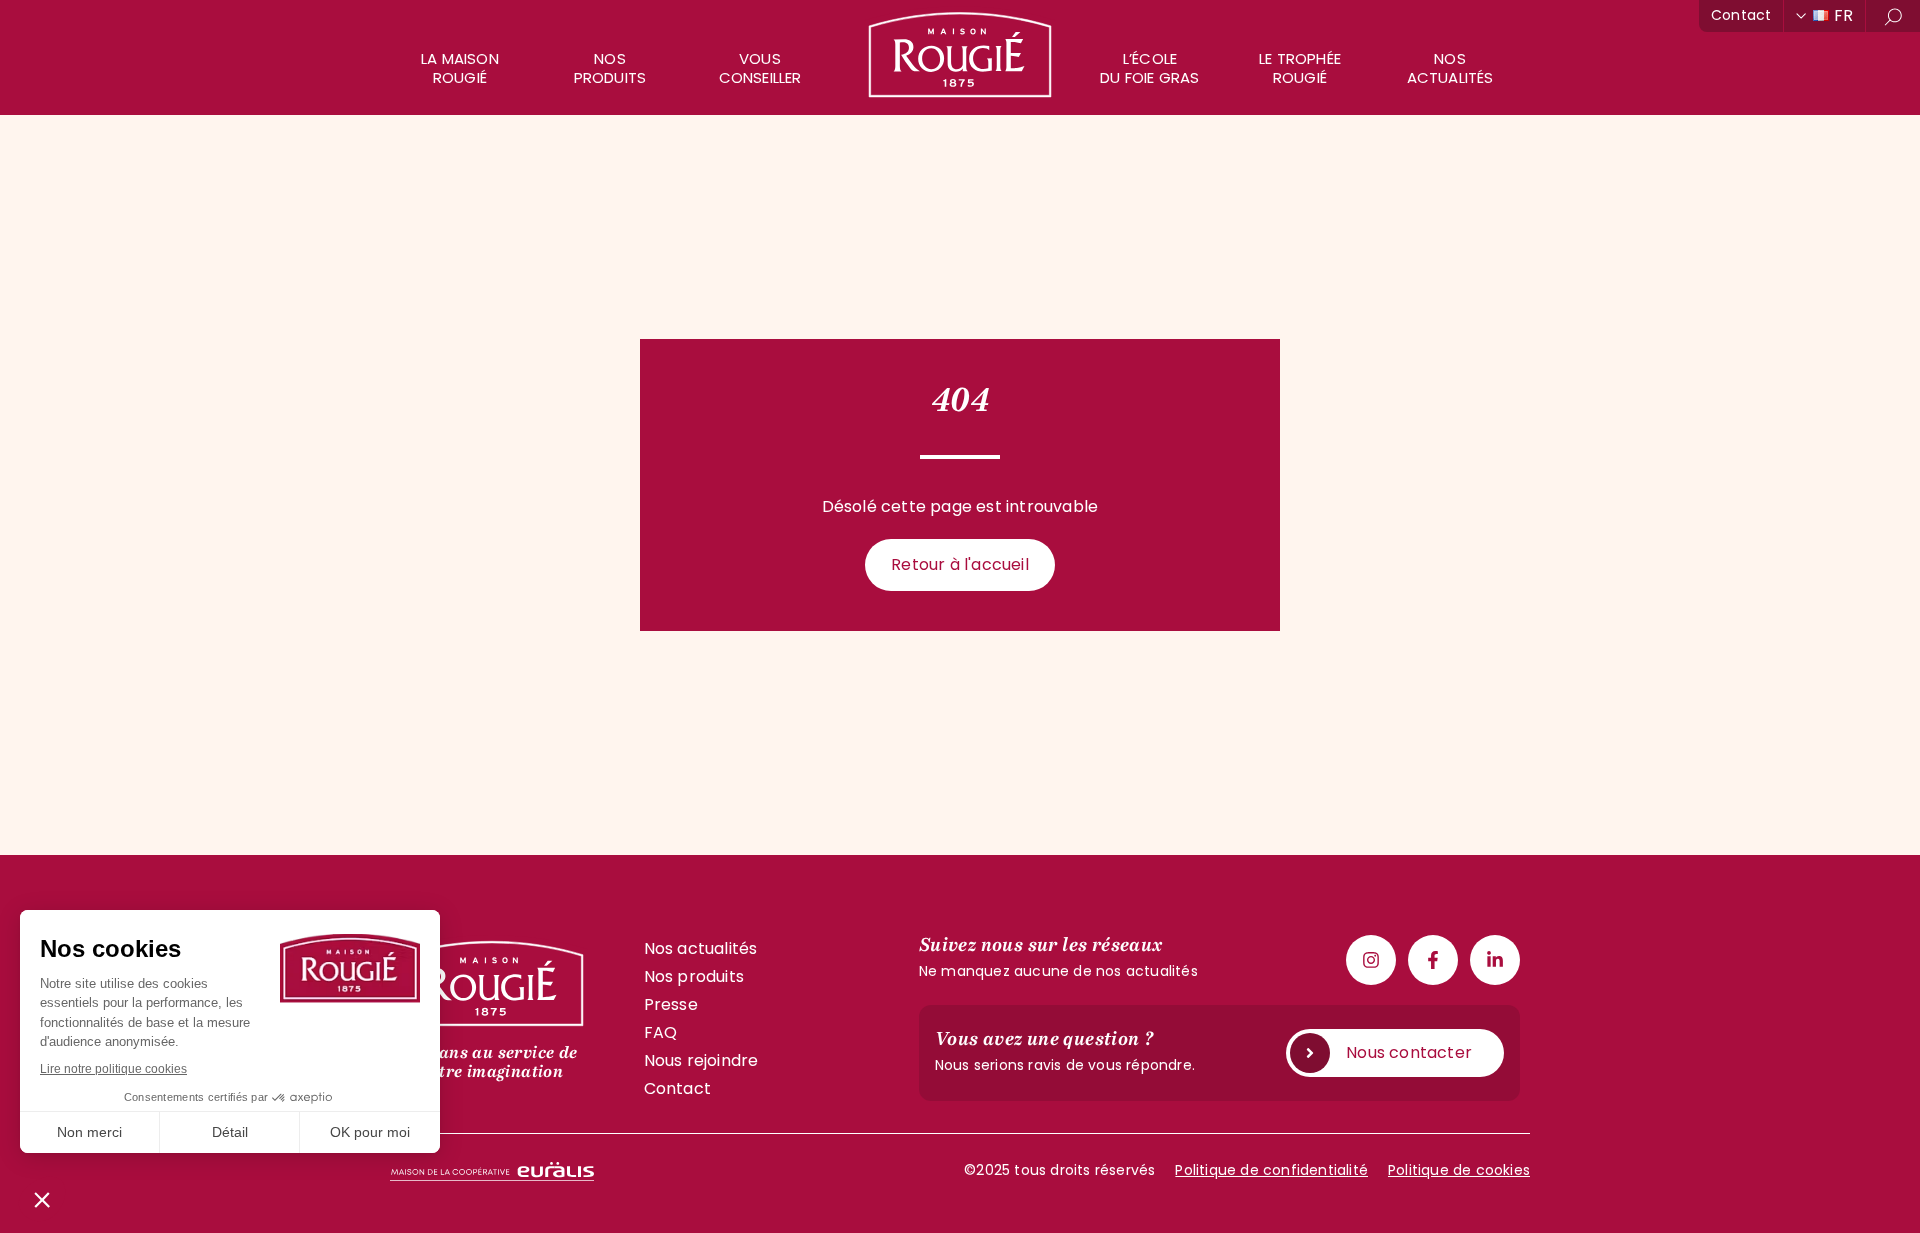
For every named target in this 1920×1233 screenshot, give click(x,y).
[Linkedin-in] (1495, 960)
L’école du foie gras (1149, 68)
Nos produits (610, 68)
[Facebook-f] (1433, 960)
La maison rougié (460, 68)
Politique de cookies (1459, 1170)
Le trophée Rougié (1300, 68)
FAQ (661, 1032)
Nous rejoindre (701, 1060)
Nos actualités (1450, 68)
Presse (671, 1004)
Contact (1741, 15)
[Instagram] (1371, 960)
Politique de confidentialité (1271, 1170)
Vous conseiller (760, 68)
